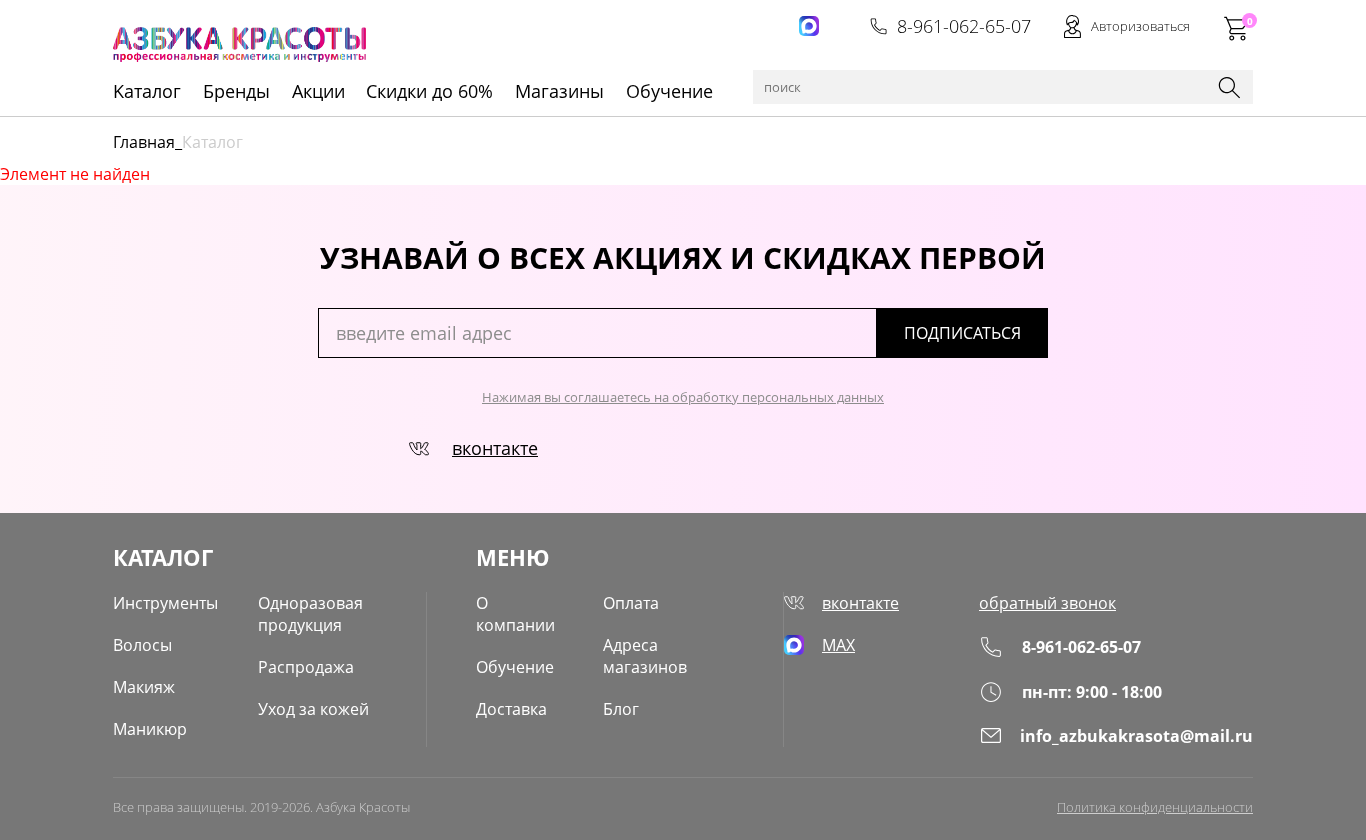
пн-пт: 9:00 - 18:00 (1092, 692)
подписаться (962, 333)
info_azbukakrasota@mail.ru (1136, 736)
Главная (144, 142)
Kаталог (147, 91)
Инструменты (165, 603)
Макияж (144, 687)
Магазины (559, 91)
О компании (515, 614)
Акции (318, 91)
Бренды (236, 91)
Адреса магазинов (645, 656)
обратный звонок (1047, 603)
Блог (621, 709)
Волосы (142, 645)
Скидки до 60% (429, 91)
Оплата (631, 603)
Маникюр (150, 729)
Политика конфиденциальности (1155, 807)
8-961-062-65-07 (964, 26)
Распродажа (306, 667)
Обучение (669, 91)
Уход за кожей (313, 709)
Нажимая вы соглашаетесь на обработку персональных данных (683, 397)
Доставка (511, 709)
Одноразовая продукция (310, 614)
